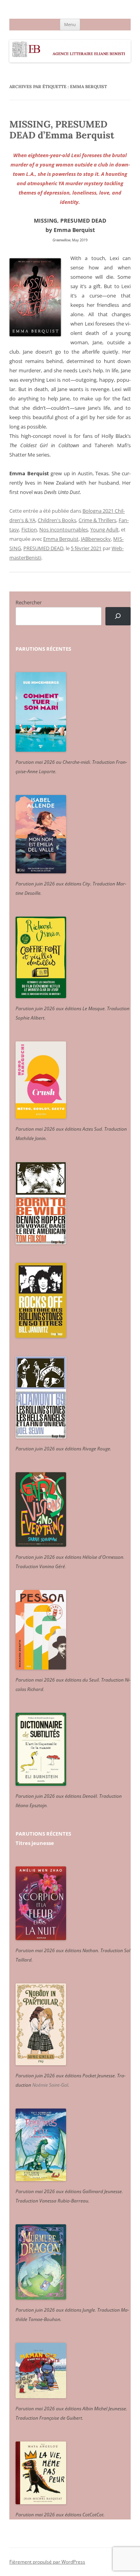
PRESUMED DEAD (43, 548)
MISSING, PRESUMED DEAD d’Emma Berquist (62, 130)
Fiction (29, 529)
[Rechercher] (118, 616)
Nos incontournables (64, 529)
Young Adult (104, 529)
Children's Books (57, 520)
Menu (70, 24)
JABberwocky (96, 539)
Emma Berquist (61, 539)
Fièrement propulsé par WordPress (47, 2562)
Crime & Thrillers (97, 520)
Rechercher (29, 602)
